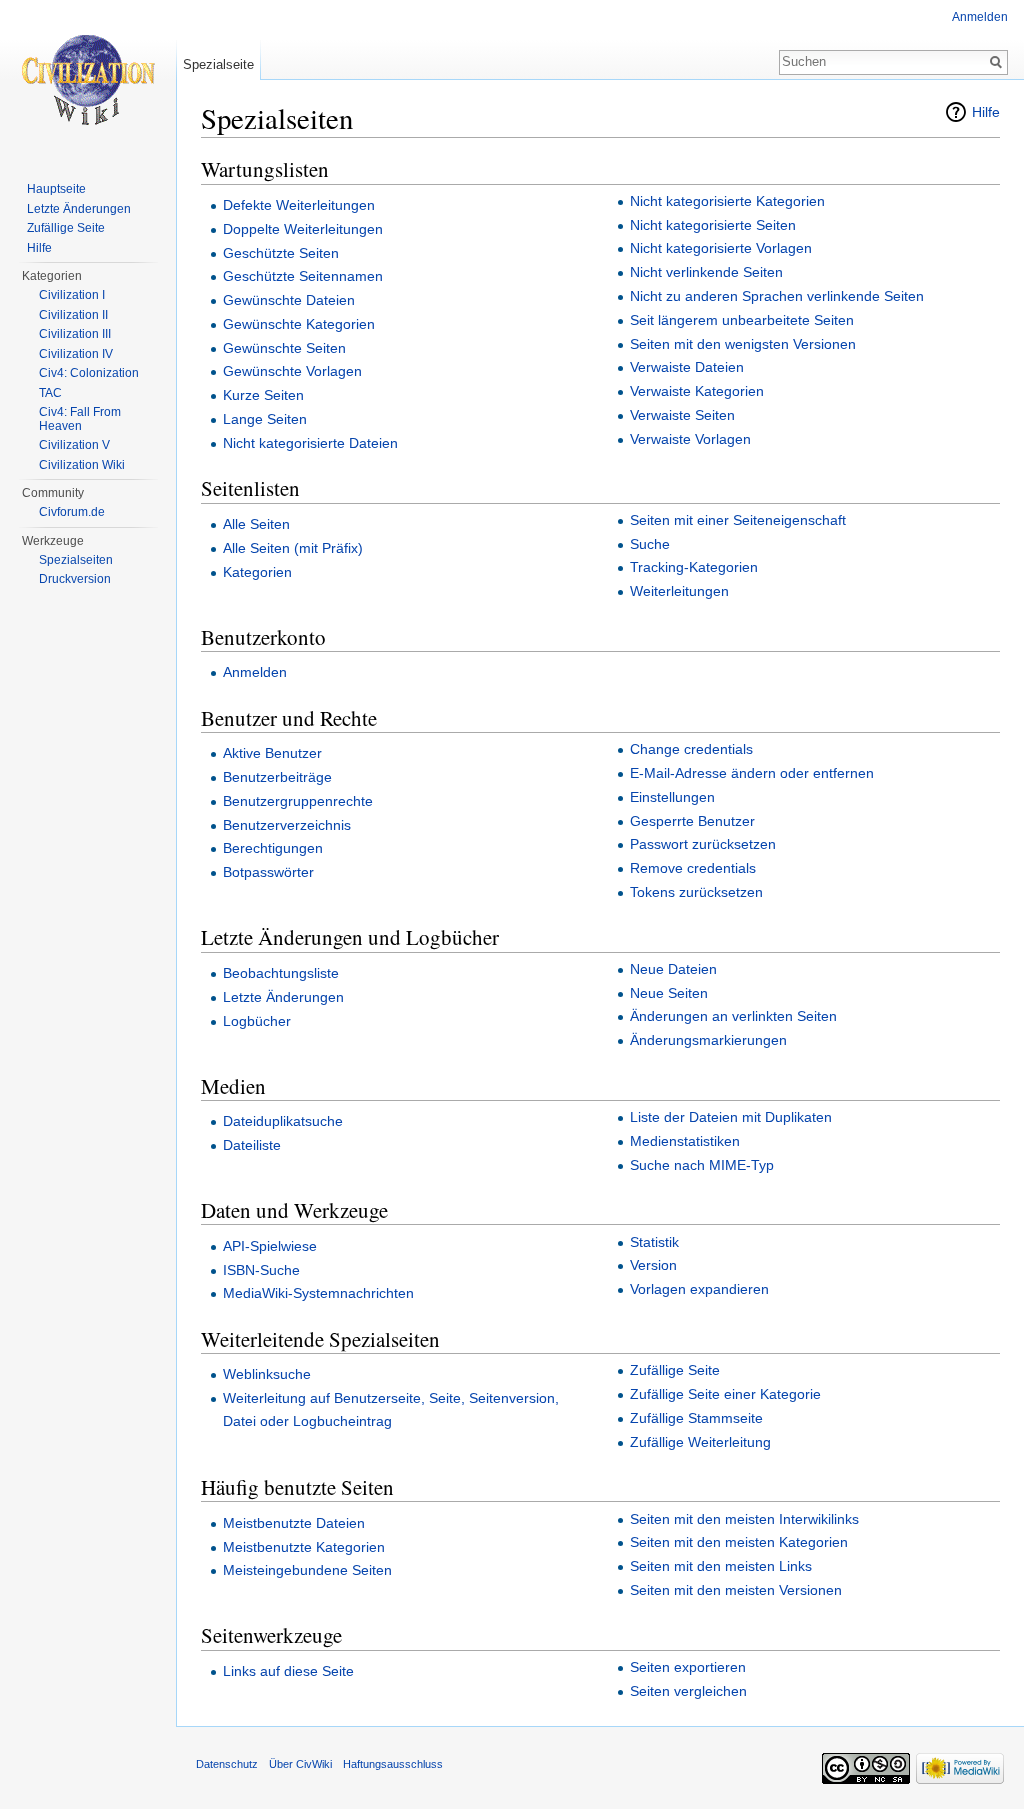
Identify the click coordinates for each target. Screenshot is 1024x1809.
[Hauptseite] (88, 80)
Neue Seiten (669, 993)
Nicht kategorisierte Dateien (310, 443)
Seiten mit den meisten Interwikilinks (744, 1519)
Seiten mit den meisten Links (721, 1566)
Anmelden (255, 672)
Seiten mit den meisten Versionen (736, 1590)
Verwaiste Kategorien (697, 391)
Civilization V (74, 445)
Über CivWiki (300, 1764)
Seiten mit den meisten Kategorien (739, 1542)
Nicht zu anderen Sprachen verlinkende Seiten (777, 296)
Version (653, 1265)
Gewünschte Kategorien (299, 324)
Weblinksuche (267, 1374)
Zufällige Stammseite (696, 1418)
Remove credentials (693, 868)
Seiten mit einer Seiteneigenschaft (738, 520)
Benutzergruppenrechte (298, 801)
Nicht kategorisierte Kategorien (727, 201)
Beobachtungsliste (281, 973)
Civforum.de (72, 512)
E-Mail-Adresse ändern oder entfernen (752, 773)
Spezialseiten (76, 560)
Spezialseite (218, 64)
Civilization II (73, 315)
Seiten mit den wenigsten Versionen (743, 344)
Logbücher (257, 1021)
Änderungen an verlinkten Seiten (733, 1016)
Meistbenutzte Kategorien (304, 1547)
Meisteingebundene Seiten (307, 1570)
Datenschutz (227, 1764)
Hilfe (986, 112)
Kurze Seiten (263, 395)
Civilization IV (76, 354)
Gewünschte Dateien (289, 300)
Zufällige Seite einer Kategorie (725, 1394)
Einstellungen (672, 797)
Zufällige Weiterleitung (700, 1442)
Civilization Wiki (82, 465)
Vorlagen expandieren (699, 1289)
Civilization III (75, 334)
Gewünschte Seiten (284, 348)
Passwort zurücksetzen (703, 844)
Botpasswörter (268, 872)
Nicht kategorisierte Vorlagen (721, 248)
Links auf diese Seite (288, 1671)
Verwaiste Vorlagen (690, 439)
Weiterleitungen (679, 591)
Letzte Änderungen (283, 997)
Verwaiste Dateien (687, 367)
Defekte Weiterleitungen (299, 205)
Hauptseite (56, 189)
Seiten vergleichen (688, 1691)
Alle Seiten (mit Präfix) (293, 548)
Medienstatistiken (685, 1141)
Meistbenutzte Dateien (294, 1523)
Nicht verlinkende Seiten (706, 272)
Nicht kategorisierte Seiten (713, 225)
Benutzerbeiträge (277, 777)
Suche (650, 544)
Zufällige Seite (675, 1370)
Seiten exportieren (688, 1667)
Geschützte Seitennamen (303, 276)
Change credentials (691, 749)
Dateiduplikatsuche (283, 1121)
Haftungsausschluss (393, 1764)
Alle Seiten (256, 524)
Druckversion (75, 579)
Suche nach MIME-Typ (702, 1165)
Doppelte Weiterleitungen (303, 229)
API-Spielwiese (270, 1246)
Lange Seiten (265, 419)
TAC (50, 393)
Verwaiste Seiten (682, 415)
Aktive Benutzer (272, 753)
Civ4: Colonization (89, 373)
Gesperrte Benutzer (692, 821)
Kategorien (257, 572)
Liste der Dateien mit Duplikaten (731, 1117)
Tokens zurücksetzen (696, 892)
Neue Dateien (673, 969)
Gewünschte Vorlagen (292, 371)
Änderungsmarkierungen (708, 1040)
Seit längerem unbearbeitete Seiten (742, 320)
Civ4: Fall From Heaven (80, 419)
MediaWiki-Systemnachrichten (318, 1293)
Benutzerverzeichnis (287, 825)
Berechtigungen (273, 848)
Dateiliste (252, 1145)
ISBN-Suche (261, 1270)
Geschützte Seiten (281, 253)
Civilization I (72, 295)
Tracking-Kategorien (694, 567)
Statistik (654, 1242)
